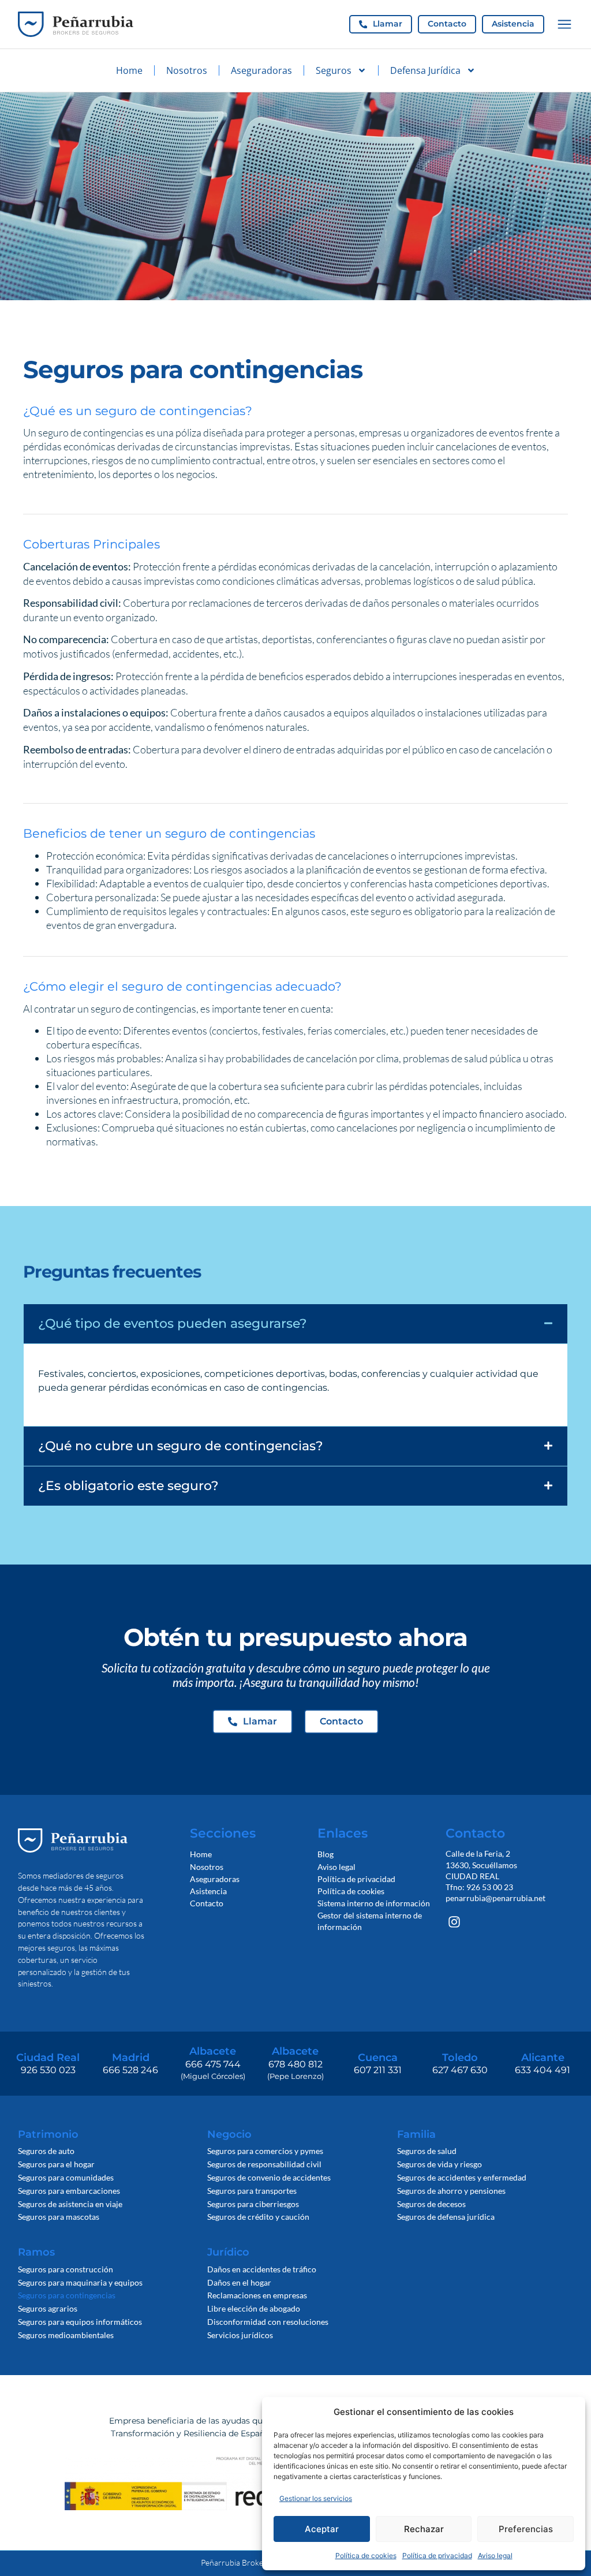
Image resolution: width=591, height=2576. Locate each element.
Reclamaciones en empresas (257, 2295)
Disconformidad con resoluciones (268, 2322)
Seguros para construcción (66, 2269)
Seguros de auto (46, 2151)
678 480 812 (295, 2064)
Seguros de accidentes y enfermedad (462, 2177)
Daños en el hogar (239, 2282)
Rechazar (424, 2529)
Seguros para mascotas (59, 2217)
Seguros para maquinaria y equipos (80, 2282)
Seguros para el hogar (56, 2164)
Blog (326, 1854)
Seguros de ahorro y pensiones (451, 2191)
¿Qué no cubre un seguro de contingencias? (181, 1446)
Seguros (334, 70)
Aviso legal (495, 2556)
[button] (295, 1324)
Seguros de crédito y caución (258, 2217)
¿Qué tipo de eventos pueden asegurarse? (173, 1323)
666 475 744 (213, 2064)
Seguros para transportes (252, 2191)
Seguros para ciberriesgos (253, 2204)
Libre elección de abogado (254, 2308)
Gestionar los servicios (316, 2498)
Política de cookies (366, 2556)
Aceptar (322, 2529)
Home (129, 70)
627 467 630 (460, 2070)
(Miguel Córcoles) (213, 2076)
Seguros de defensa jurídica (446, 2217)
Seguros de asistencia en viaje (70, 2204)
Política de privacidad (437, 2556)
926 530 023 (48, 2070)
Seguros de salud (427, 2151)
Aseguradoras (261, 70)
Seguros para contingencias (67, 2295)
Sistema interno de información (374, 1903)
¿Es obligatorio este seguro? (128, 1485)
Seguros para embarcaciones (69, 2191)
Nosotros (187, 70)
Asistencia (208, 1891)
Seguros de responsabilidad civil (264, 2164)
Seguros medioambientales (66, 2335)
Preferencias (526, 2529)
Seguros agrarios (48, 2308)
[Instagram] (455, 1922)
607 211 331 (378, 2070)
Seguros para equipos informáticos (80, 2322)
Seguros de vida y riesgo (439, 2164)
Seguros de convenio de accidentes (269, 2177)
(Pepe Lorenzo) (295, 2076)
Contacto (207, 1903)
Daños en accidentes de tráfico (262, 2269)
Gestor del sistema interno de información (370, 1921)
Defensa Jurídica (425, 70)
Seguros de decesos (431, 2204)
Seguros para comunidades (66, 2177)
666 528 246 (130, 2070)
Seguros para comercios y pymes (265, 2151)
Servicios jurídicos (240, 2335)
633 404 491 (543, 2070)
